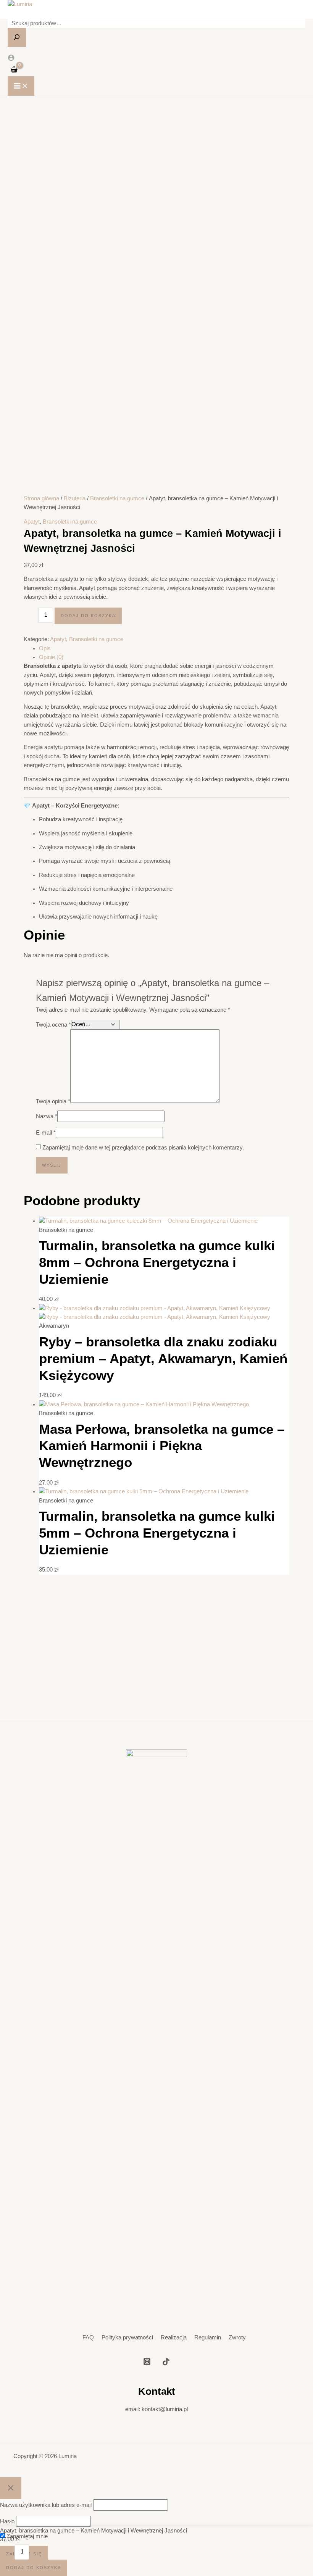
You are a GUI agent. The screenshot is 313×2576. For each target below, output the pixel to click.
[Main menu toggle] (21, 86)
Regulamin (208, 2337)
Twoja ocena (53, 1025)
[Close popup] (11, 2488)
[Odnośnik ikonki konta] (11, 59)
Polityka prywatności (127, 2337)
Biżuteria (75, 498)
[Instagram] (147, 2363)
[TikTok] (166, 2363)
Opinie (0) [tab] (51, 657)
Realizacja (174, 2337)
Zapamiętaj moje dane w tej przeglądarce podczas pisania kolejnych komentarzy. (143, 1148)
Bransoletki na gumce (117, 498)
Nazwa (47, 1116)
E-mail (46, 1133)
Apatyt (32, 522)
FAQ (88, 2337)
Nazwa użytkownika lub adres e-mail (46, 2505)
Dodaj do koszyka (88, 616)
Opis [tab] (45, 648)
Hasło (7, 2522)
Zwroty (237, 2337)
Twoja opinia (53, 1102)
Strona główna (41, 498)
